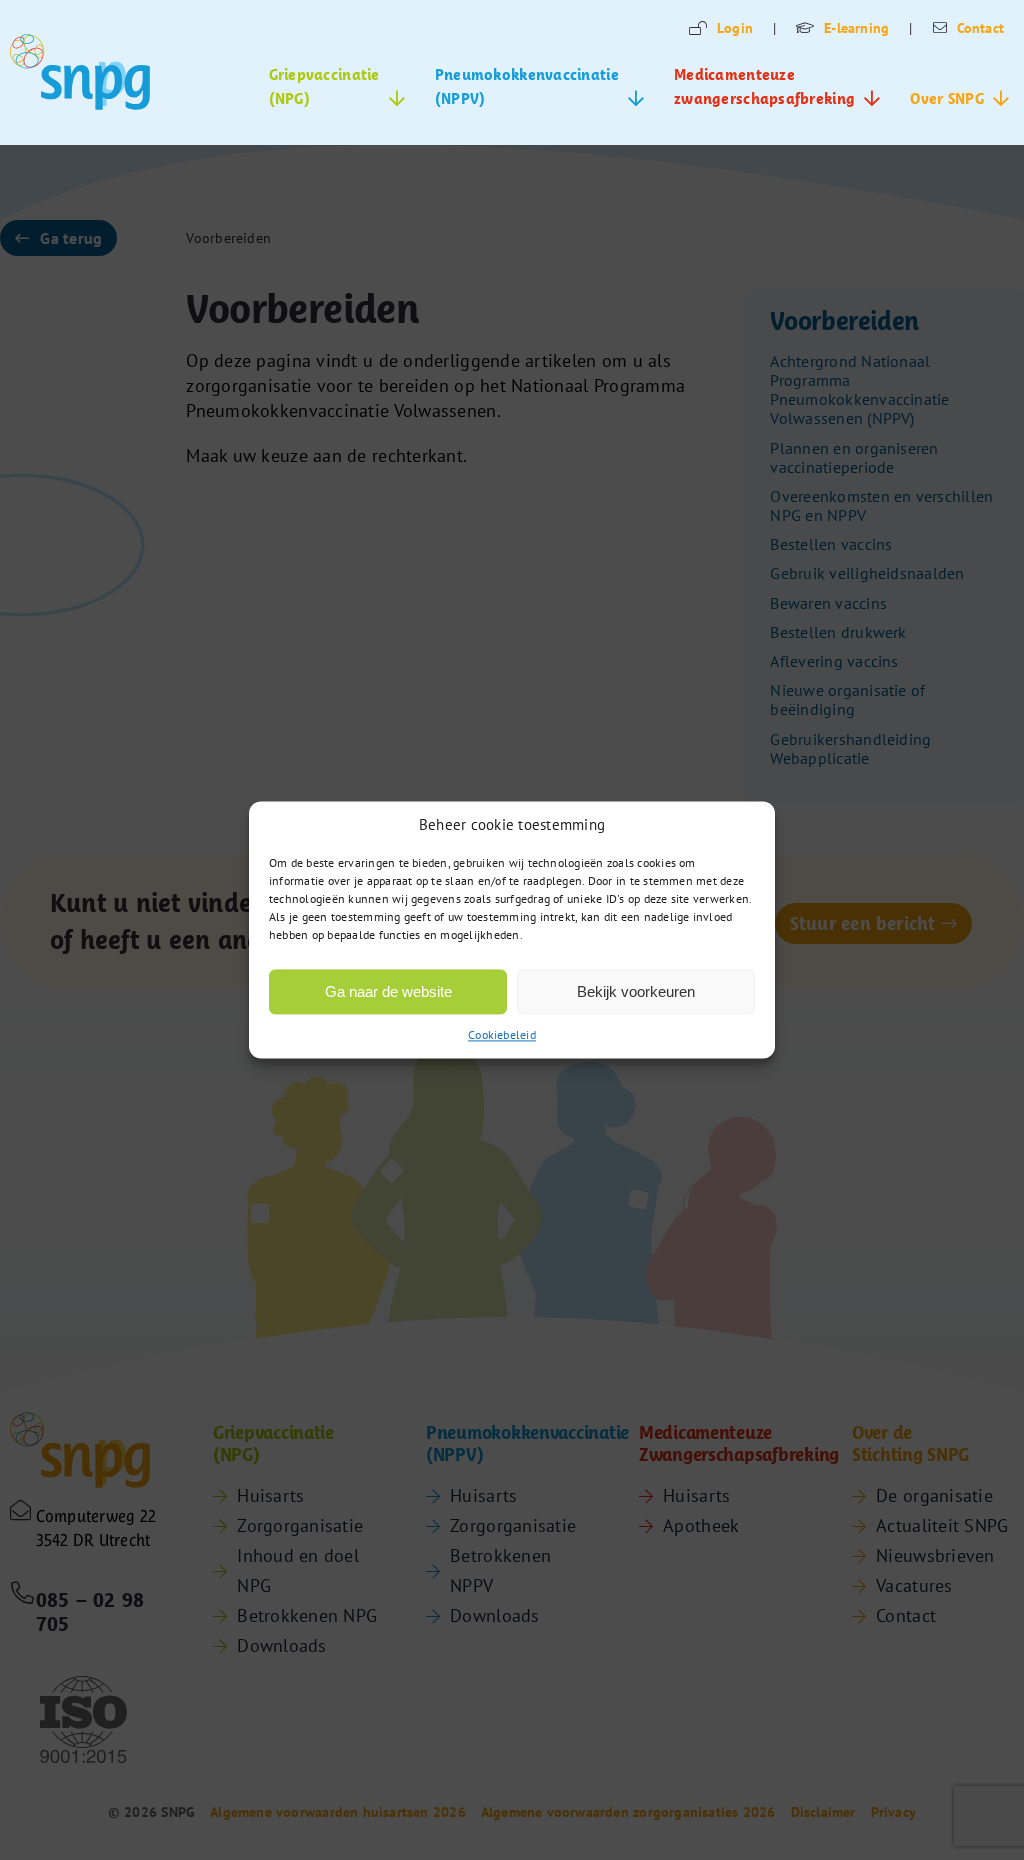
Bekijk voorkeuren (636, 991)
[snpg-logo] (80, 72)
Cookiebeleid (502, 1034)
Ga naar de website (388, 991)
